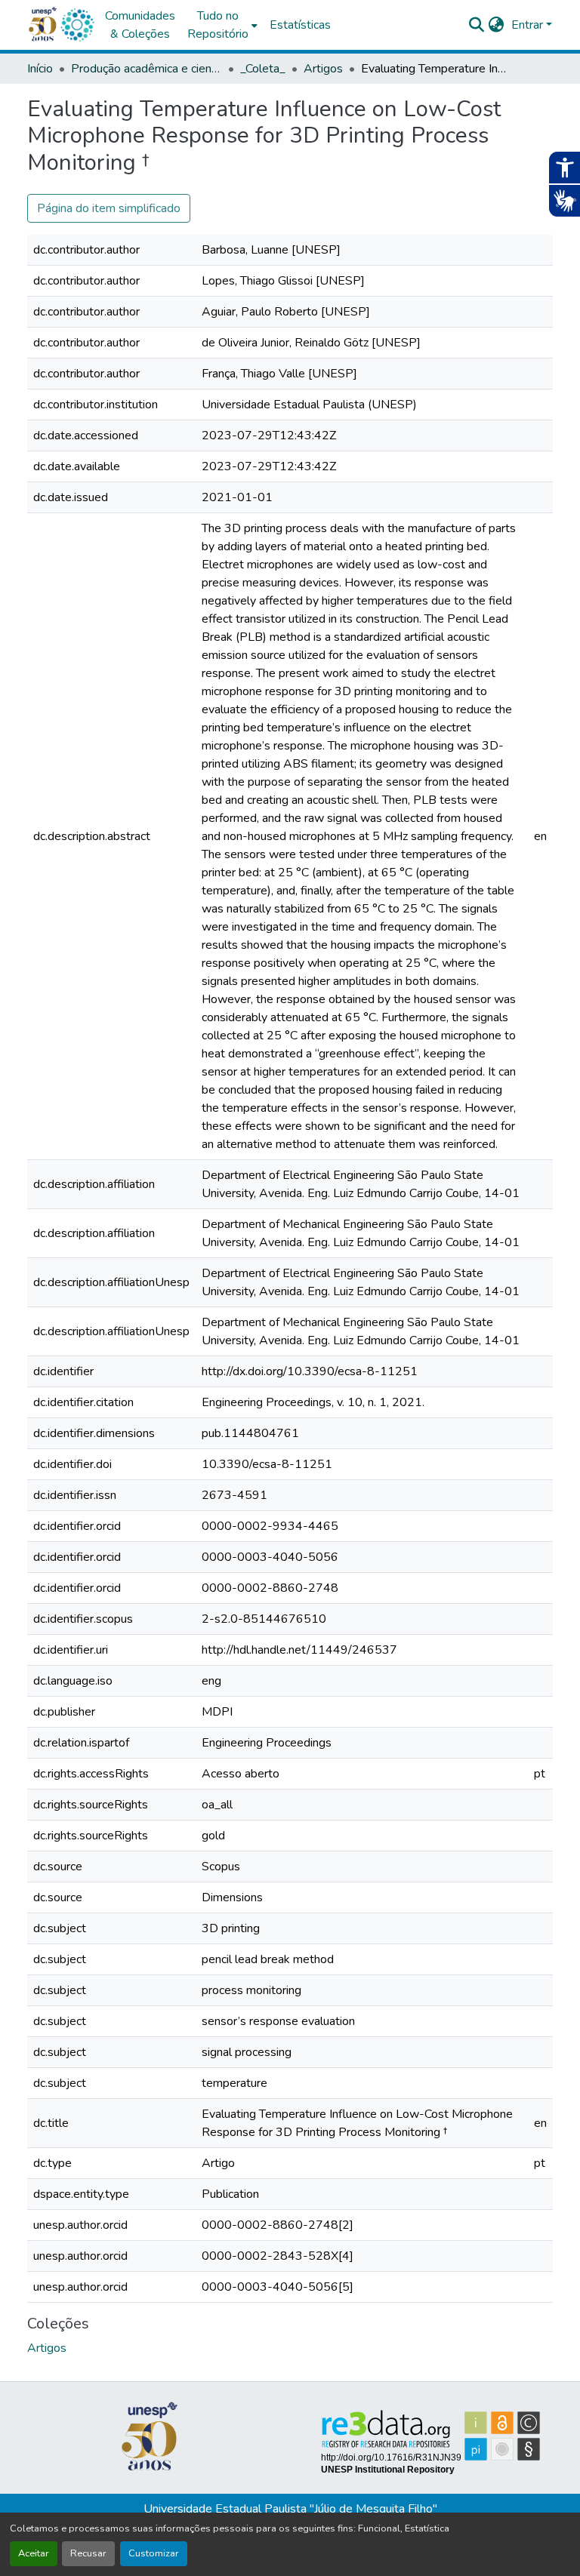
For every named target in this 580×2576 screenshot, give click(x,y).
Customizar (154, 2553)
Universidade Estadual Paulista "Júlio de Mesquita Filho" (290, 2509)
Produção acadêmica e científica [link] (147, 69)
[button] (77, 25)
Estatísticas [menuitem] (300, 25)
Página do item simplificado (109, 208)
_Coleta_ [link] (263, 69)
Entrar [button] (529, 25)
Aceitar (34, 2553)
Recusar (88, 2553)
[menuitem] (222, 25)
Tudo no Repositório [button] (218, 25)
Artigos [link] (323, 69)
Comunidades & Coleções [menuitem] (140, 25)
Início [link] (40, 69)
